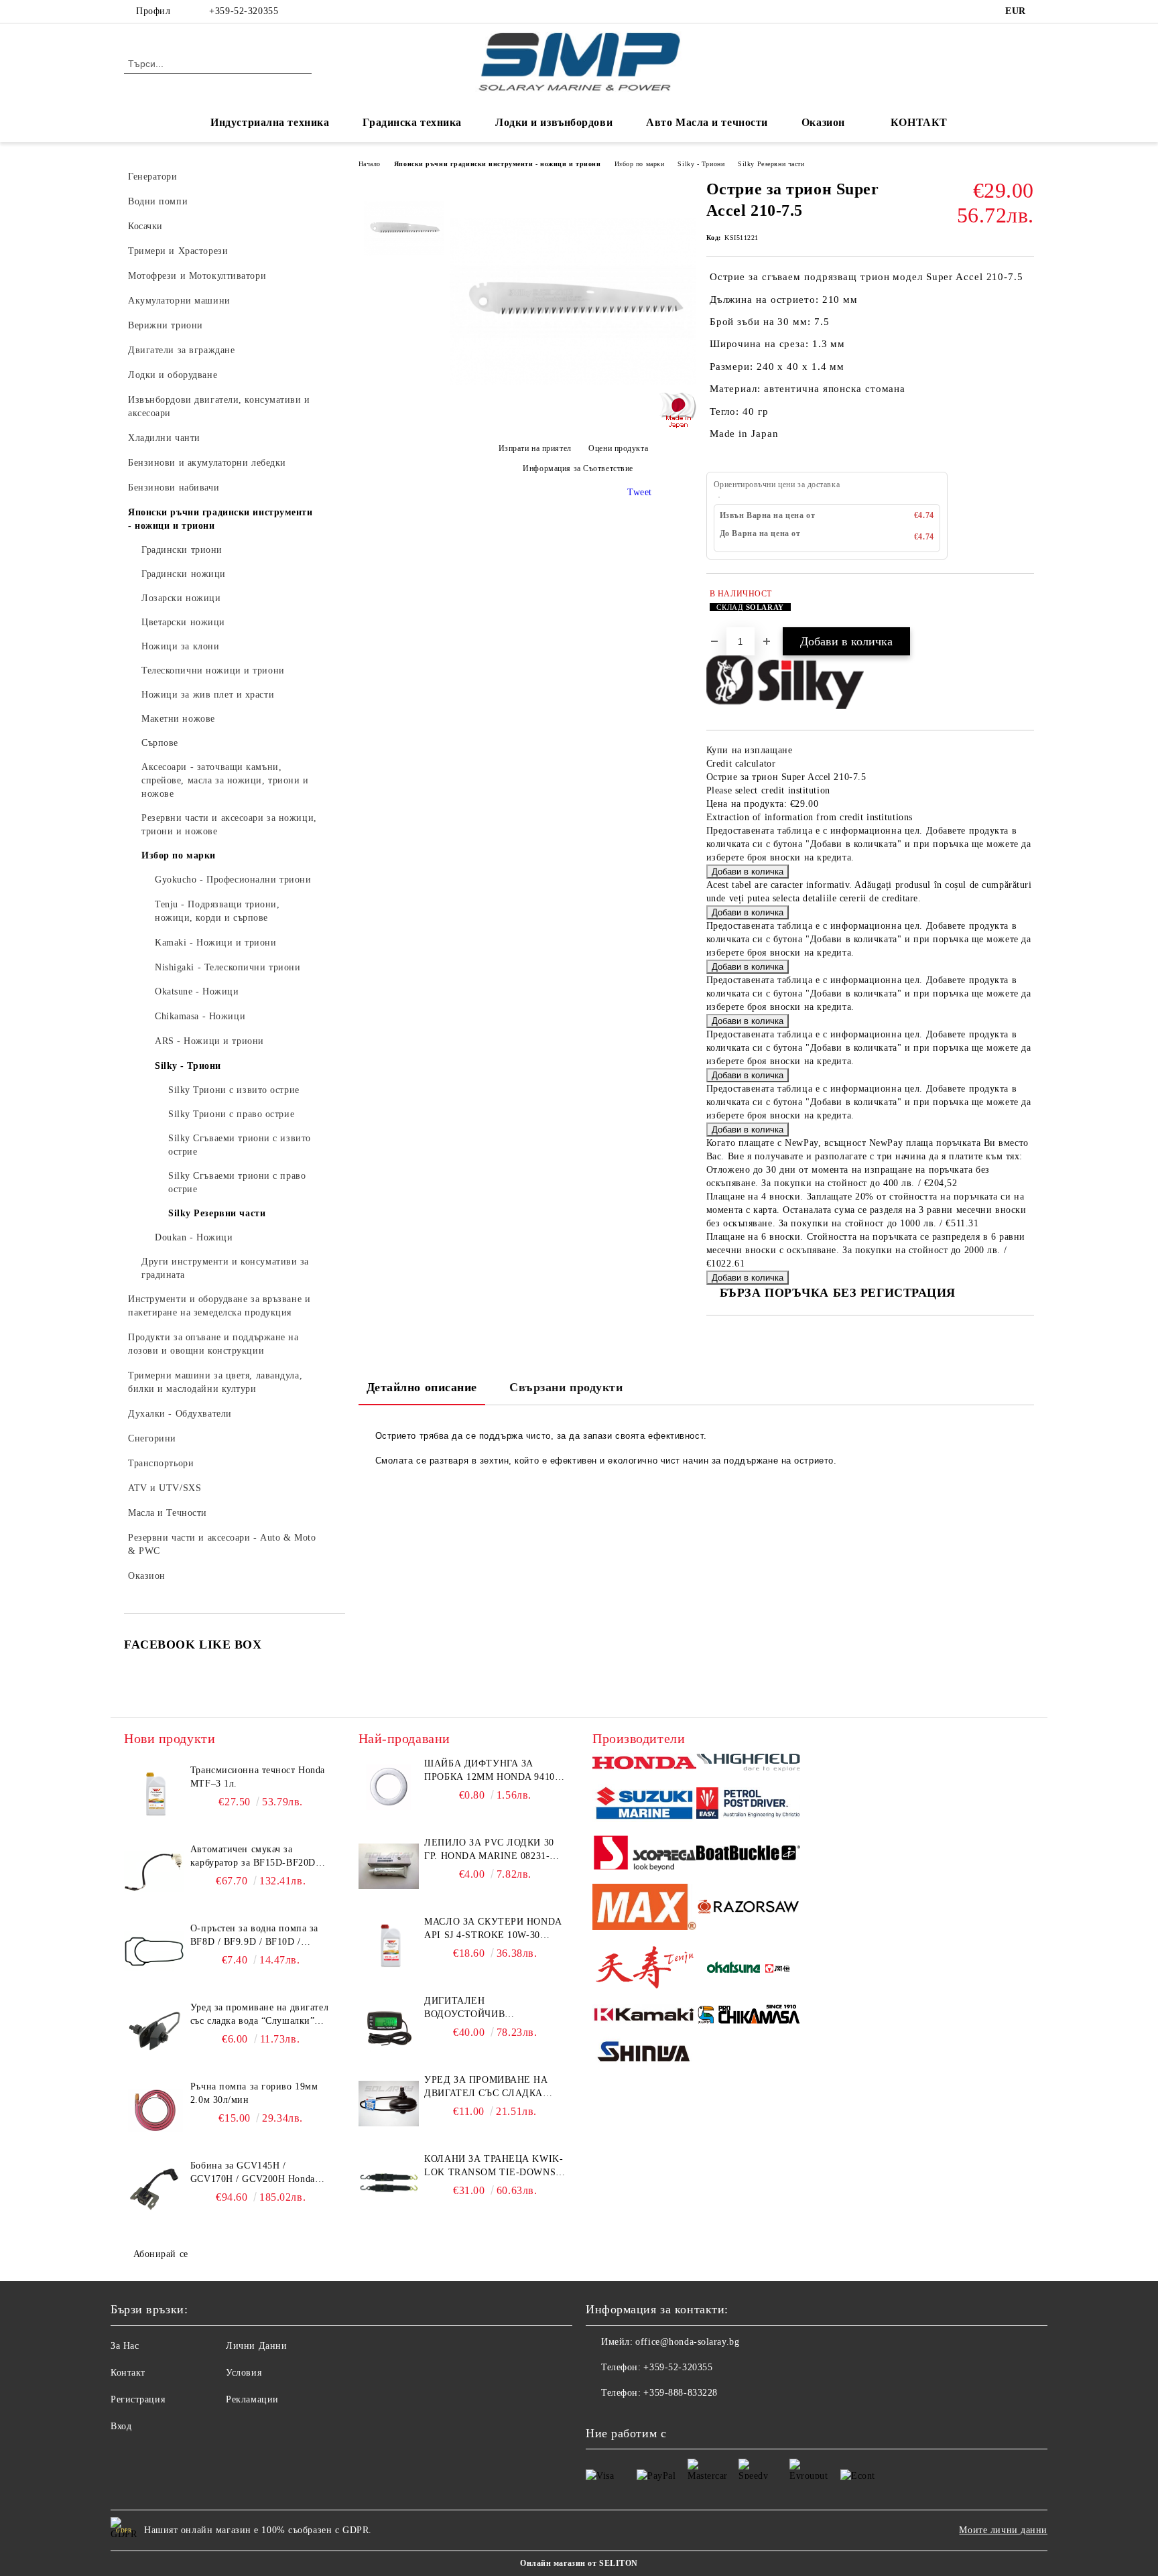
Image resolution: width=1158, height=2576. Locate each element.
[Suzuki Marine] (644, 1805)
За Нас (125, 2346)
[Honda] (644, 1764)
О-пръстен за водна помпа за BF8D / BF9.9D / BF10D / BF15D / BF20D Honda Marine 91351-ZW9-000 (255, 1936)
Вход (121, 2426)
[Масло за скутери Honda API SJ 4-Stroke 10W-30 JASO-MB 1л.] (389, 1945)
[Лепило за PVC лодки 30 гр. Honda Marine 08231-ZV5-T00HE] (389, 1866)
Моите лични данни (1003, 2530)
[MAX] (644, 1909)
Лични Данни (256, 2346)
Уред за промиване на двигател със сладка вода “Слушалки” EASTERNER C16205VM (486, 2087)
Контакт (128, 2373)
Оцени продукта (618, 449)
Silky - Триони (701, 164)
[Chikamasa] (748, 2016)
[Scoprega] (644, 1855)
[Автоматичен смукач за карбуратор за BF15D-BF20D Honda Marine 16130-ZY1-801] (154, 1873)
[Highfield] (748, 1764)
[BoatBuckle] (748, 1855)
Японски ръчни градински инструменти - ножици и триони (498, 164)
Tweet (640, 492)
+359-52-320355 (244, 11)
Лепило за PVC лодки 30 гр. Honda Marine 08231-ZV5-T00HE (489, 1850)
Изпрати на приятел (535, 449)
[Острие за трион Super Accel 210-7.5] (573, 422)
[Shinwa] (644, 2054)
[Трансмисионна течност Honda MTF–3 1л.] (154, 1794)
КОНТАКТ (919, 122)
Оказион (823, 122)
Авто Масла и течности (707, 122)
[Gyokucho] (748, 1909)
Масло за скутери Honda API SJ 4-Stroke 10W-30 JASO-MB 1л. (493, 1929)
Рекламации (252, 2399)
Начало (370, 164)
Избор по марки (640, 164)
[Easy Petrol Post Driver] (748, 1805)
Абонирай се (161, 2254)
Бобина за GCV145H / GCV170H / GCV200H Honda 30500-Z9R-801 (253, 2173)
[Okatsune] (748, 1969)
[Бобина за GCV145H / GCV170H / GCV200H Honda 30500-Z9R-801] (154, 2189)
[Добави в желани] (1024, 607)
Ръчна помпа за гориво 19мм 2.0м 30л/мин (254, 2093)
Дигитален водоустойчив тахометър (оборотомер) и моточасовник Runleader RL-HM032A (493, 2008)
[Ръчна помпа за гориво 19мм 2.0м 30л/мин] (154, 2110)
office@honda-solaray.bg (687, 2342)
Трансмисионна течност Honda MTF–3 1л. (258, 1777)
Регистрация (138, 2399)
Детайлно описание (422, 1387)
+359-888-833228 (680, 2393)
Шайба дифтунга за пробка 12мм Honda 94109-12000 (494, 1771)
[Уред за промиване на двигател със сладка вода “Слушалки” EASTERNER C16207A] (154, 2031)
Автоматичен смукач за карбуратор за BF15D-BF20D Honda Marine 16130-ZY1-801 (255, 1857)
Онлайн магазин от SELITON (579, 2563)
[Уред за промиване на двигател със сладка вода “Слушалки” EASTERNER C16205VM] (389, 2104)
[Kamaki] (644, 2016)
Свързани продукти (566, 1387)
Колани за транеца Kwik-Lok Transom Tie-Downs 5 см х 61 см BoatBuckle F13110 (494, 2167)
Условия (244, 2373)
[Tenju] (644, 1969)
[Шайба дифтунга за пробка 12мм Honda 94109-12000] (389, 1787)
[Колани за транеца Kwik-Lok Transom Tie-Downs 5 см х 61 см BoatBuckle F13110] (389, 2183)
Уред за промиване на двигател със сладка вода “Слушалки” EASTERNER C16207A (259, 2015)
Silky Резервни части (771, 164)
